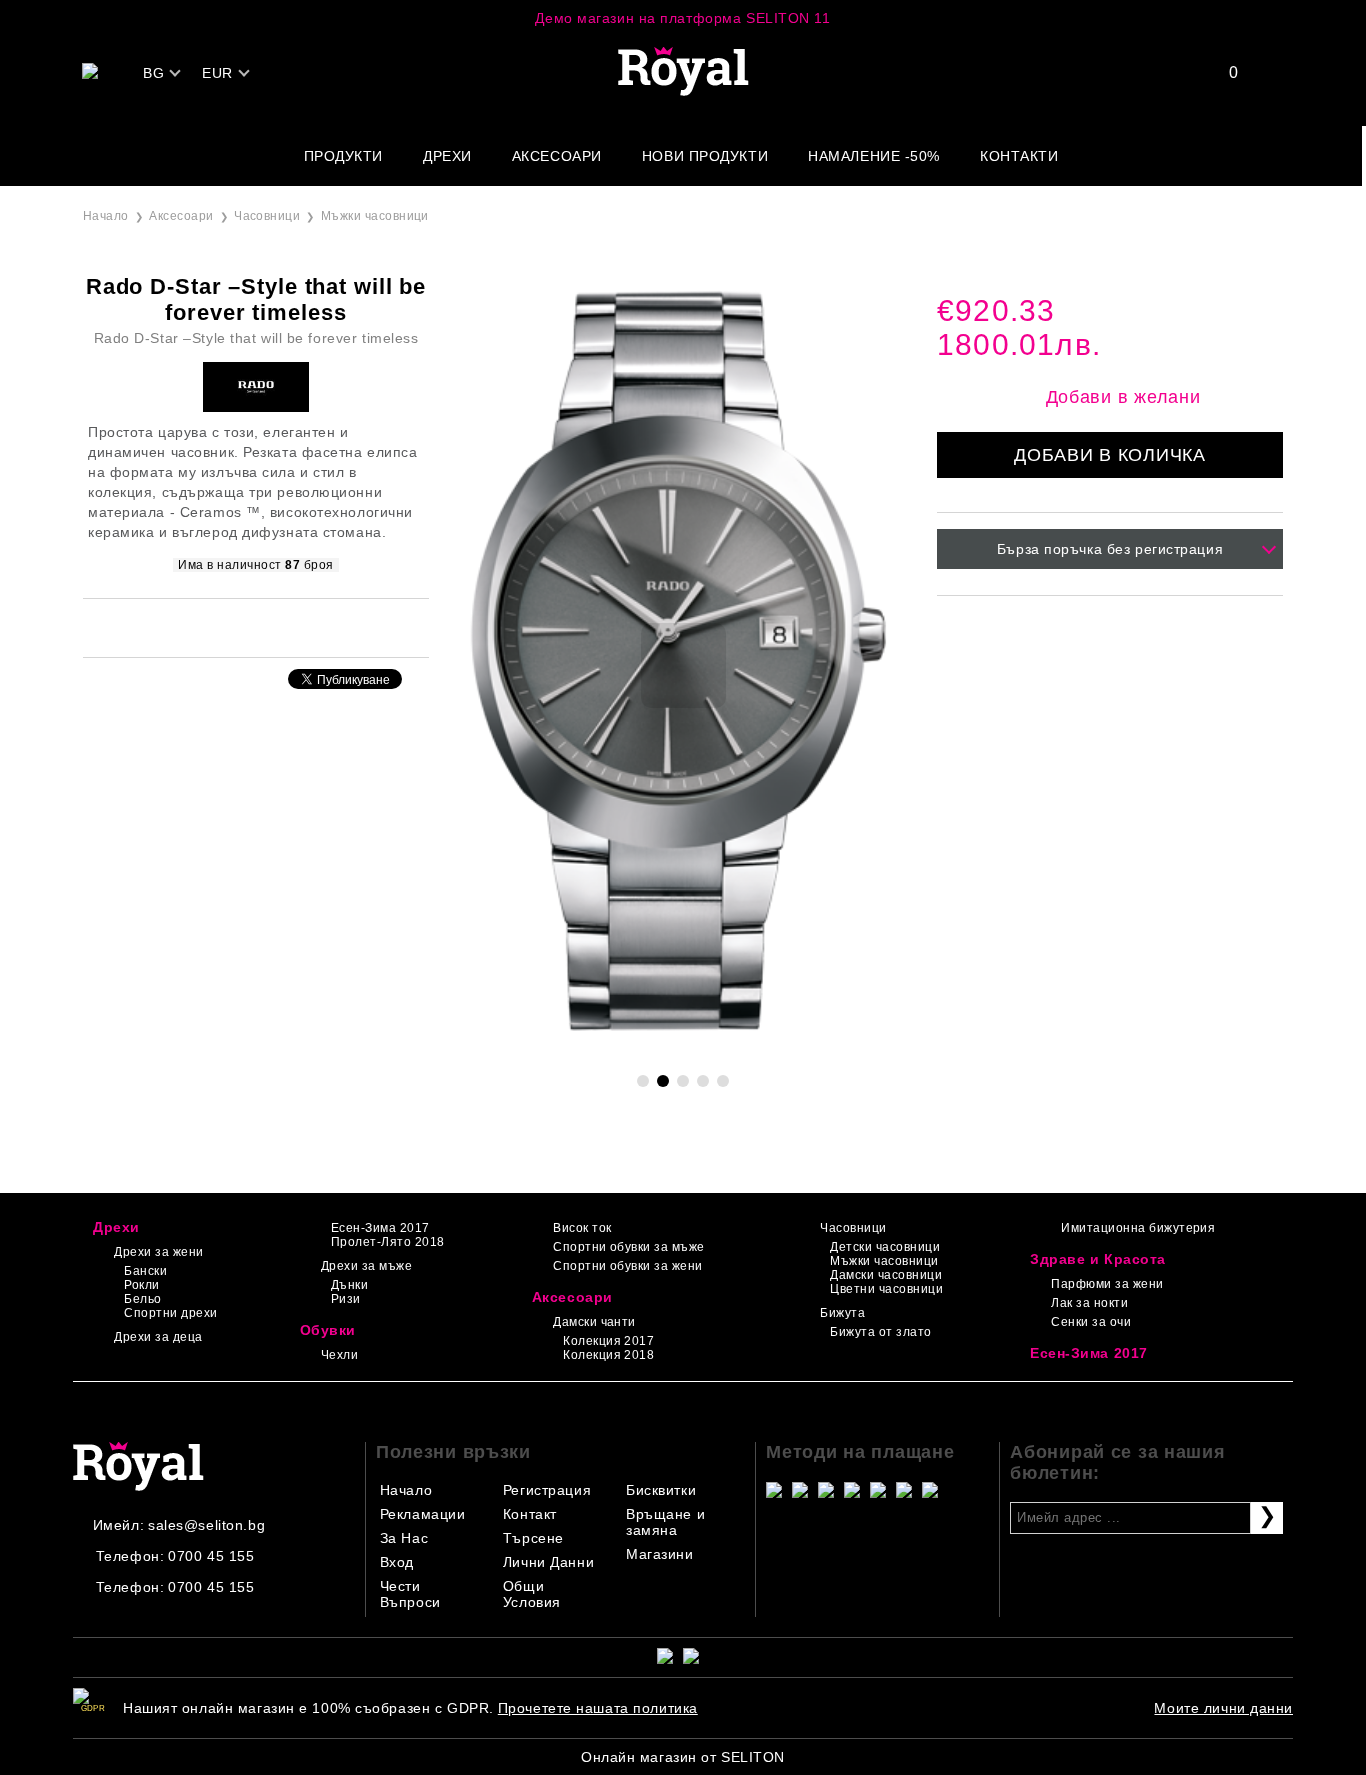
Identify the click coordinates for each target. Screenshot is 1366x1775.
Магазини (659, 1554)
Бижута (842, 1313)
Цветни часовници (886, 1289)
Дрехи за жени (158, 1252)
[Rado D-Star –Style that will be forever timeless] (683, 1049)
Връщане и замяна (665, 1522)
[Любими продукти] (1221, 72)
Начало (106, 216)
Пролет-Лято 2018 (388, 1242)
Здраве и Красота (1098, 1259)
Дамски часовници (886, 1275)
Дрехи (447, 156)
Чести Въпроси (410, 1594)
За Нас (404, 1538)
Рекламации (423, 1514)
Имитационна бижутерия (1138, 1228)
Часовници (267, 216)
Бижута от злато (880, 1332)
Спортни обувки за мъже (629, 1247)
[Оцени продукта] (277, 626)
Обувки (328, 1330)
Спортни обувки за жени (628, 1266)
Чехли (339, 1355)
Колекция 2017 (608, 1341)
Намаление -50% (874, 156)
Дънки (349, 1285)
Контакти (1019, 156)
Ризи (346, 1299)
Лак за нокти (1089, 1303)
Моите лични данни (1223, 1708)
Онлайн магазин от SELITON (683, 1757)
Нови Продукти (705, 156)
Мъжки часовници (375, 216)
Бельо (142, 1299)
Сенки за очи (1091, 1322)
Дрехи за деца (158, 1337)
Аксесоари (557, 156)
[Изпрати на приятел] (229, 626)
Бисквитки (661, 1490)
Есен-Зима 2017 (380, 1228)
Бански (145, 1271)
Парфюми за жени (1107, 1284)
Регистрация (547, 1490)
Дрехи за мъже (366, 1266)
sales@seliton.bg (206, 1525)
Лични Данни (548, 1562)
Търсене (533, 1538)
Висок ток (582, 1228)
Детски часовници (885, 1247)
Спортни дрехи (170, 1313)
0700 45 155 (211, 1556)
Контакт (530, 1514)
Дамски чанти (594, 1322)
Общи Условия (532, 1594)
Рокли (141, 1285)
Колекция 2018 (608, 1355)
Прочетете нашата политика (598, 1708)
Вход (397, 1562)
